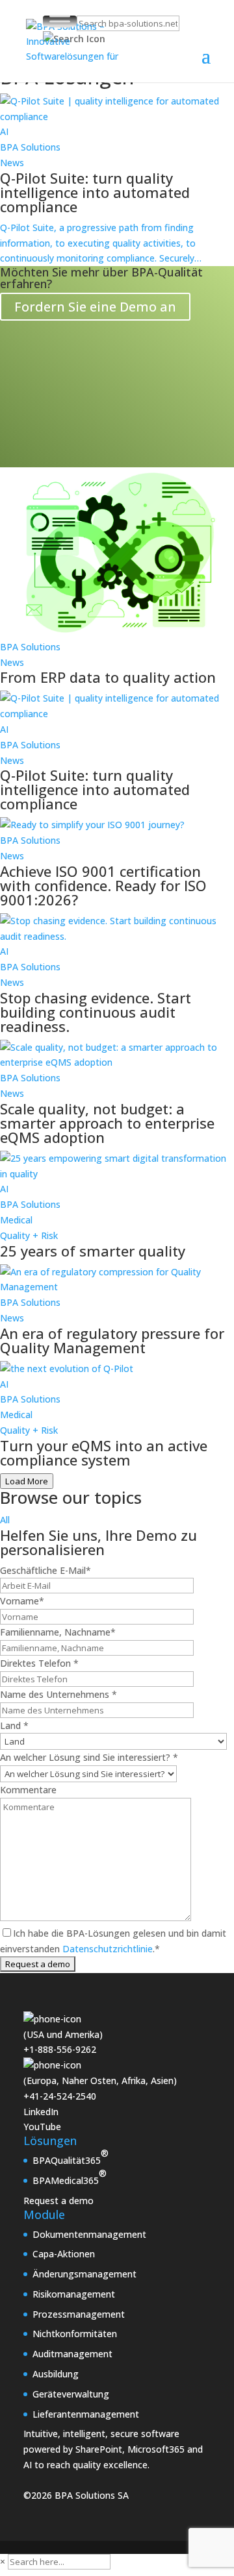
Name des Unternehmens (58, 1694)
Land (14, 1725)
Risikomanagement (74, 2294)
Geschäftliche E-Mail (45, 1570)
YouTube (42, 2127)
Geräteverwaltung (71, 2394)
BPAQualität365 (71, 2157)
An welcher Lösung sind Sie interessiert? (89, 1757)
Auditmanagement (72, 2354)
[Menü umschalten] (60, 21)
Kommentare (28, 1790)
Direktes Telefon (39, 1663)
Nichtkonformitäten (75, 2334)
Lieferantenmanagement (86, 2414)
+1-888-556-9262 (60, 2049)
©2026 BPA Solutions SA (76, 2495)
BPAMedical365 (70, 2177)
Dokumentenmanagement (89, 2234)
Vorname (22, 1601)
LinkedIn (41, 2112)
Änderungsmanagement (84, 2274)
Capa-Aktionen (64, 2254)
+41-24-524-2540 (60, 2096)
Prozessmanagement (79, 2314)
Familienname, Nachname (58, 1632)
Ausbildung (56, 2374)
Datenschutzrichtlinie (106, 1949)
